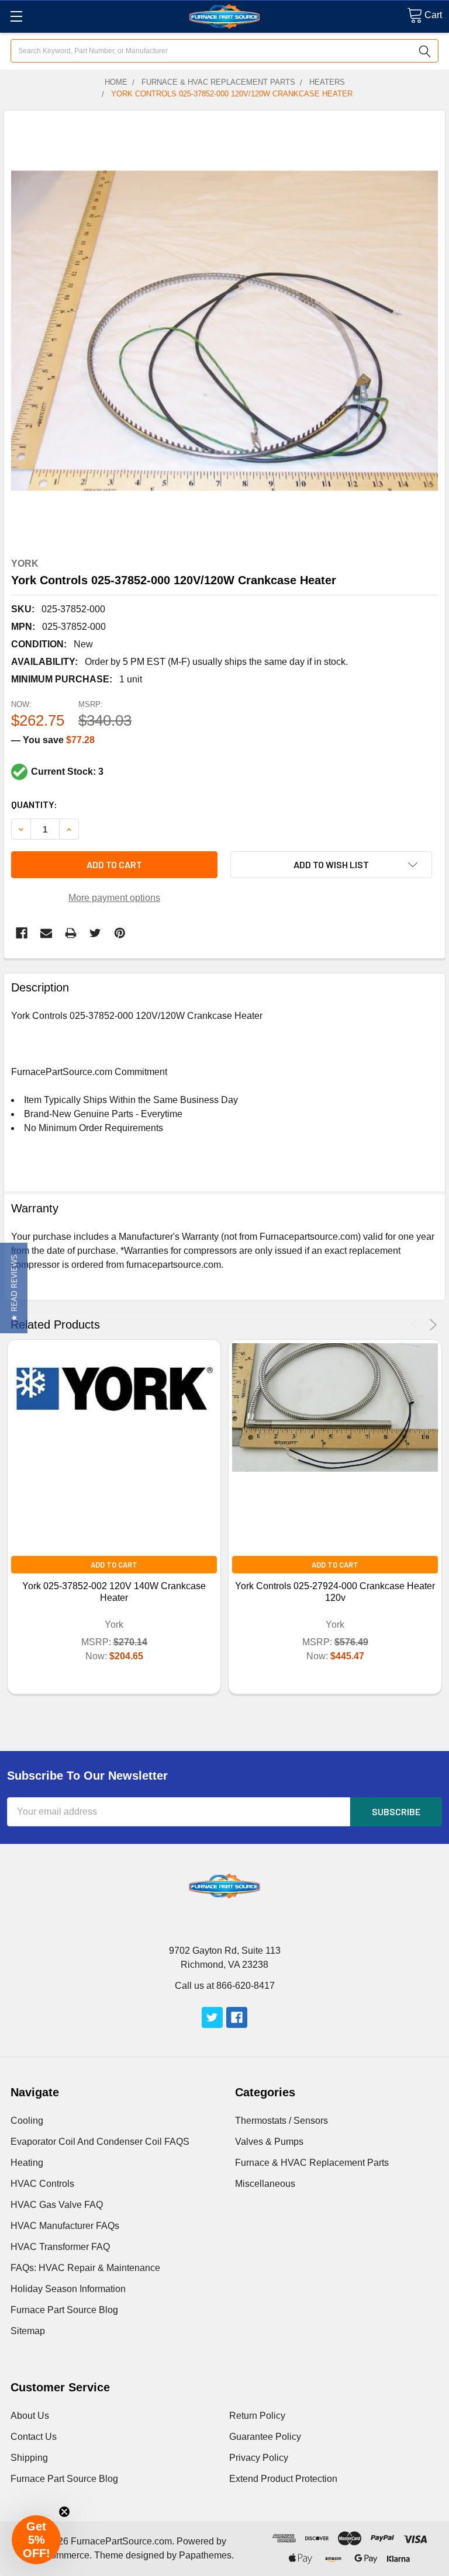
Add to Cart (114, 1565)
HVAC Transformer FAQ (60, 2247)
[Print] (71, 933)
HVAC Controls (42, 2184)
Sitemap (28, 2331)
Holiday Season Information (68, 2289)
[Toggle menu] (16, 16)
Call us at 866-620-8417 (225, 1986)
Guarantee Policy (265, 2437)
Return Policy (257, 2416)
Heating (27, 2163)
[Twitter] (95, 933)
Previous (417, 1325)
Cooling (27, 2121)
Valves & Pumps (269, 2142)
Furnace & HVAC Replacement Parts (312, 2163)
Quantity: (34, 804)
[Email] (46, 933)
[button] (14, 1288)
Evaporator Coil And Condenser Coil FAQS (100, 2142)
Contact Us (34, 2437)
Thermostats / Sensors (282, 2121)
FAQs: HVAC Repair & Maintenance (85, 2268)
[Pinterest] (120, 933)
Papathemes (205, 2555)
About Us (30, 2416)
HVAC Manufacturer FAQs (65, 2226)
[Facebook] (22, 933)
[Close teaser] (64, 2512)
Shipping (29, 2458)
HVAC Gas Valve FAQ (57, 2205)
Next (431, 1325)
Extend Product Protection (283, 2479)
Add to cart (114, 864)
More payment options (114, 898)
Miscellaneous (265, 2184)
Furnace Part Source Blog (64, 2310)
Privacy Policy (259, 2458)
